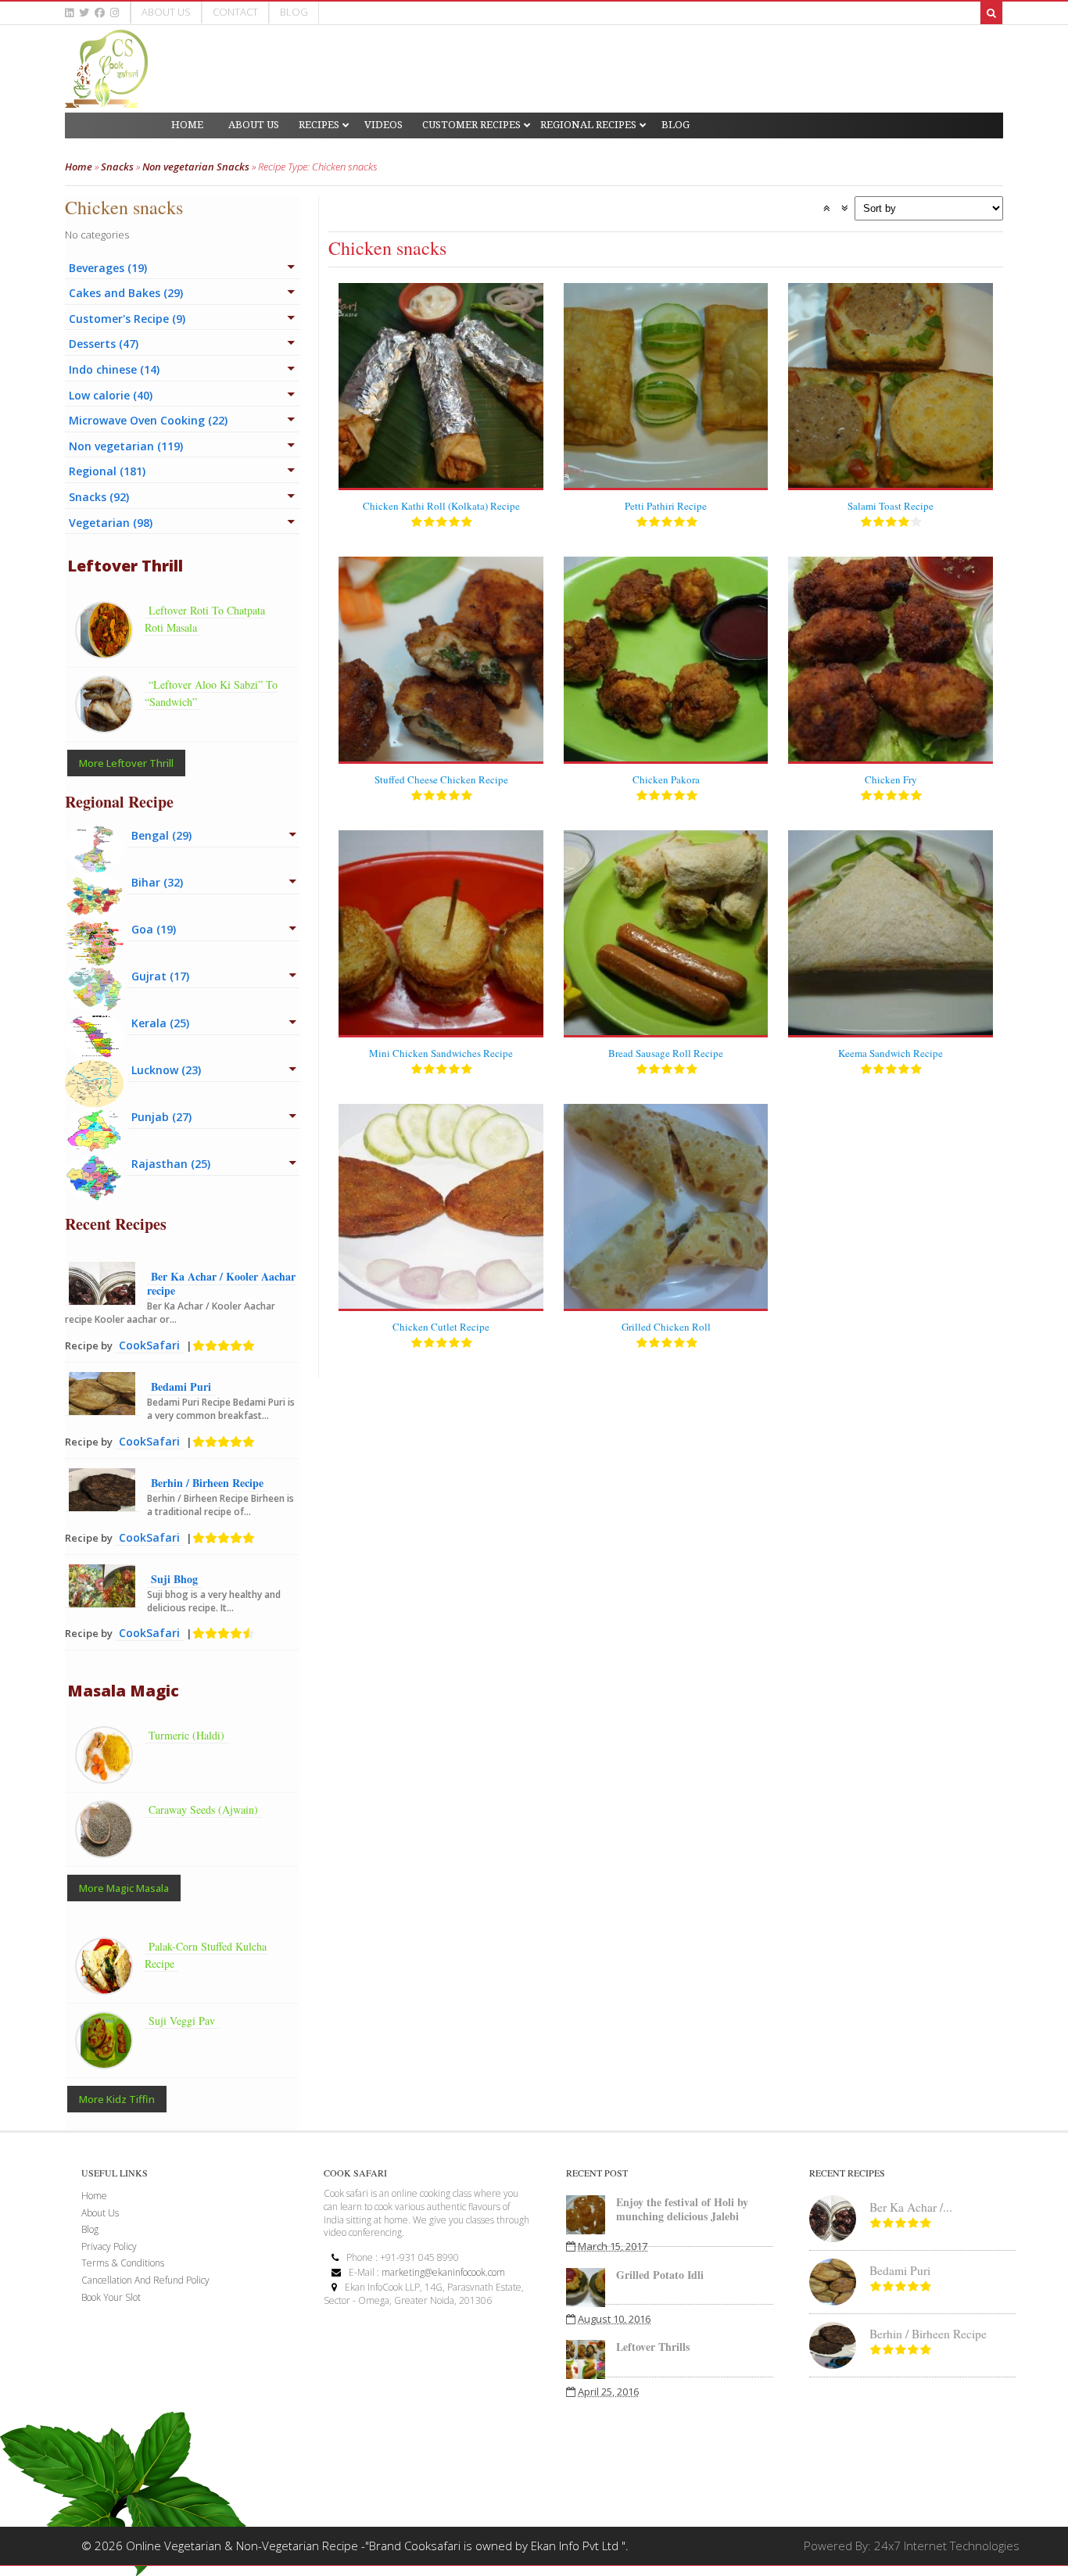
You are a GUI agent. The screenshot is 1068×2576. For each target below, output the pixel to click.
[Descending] (844, 208)
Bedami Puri (181, 1387)
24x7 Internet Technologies (947, 2546)
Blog (294, 12)
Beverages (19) (108, 268)
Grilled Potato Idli (660, 2275)
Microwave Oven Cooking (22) (148, 420)
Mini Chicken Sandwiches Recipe (441, 1053)
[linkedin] (69, 13)
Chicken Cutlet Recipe (441, 1327)
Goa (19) (154, 929)
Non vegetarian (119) (126, 446)
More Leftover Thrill (126, 763)
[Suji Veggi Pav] (108, 2060)
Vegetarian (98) (111, 523)
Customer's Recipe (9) (127, 319)
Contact (235, 12)
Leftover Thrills (653, 2347)
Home (79, 167)
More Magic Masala (124, 1888)
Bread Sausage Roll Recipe (666, 1053)
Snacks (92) (99, 497)
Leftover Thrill (125, 566)
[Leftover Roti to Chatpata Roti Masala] (108, 650)
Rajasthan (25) (171, 1164)
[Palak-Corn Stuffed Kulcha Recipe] (108, 1986)
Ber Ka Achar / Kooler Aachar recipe (221, 1283)
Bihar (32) (157, 882)
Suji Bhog (174, 1579)
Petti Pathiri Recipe (666, 506)
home (94, 2196)
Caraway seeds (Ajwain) (203, 1809)
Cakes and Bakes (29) (126, 293)
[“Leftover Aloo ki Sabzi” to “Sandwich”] (108, 724)
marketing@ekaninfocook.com (443, 2272)
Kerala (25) (160, 1023)
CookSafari (149, 1345)
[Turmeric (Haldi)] (108, 1775)
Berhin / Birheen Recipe (207, 1483)
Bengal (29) (161, 835)
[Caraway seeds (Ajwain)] (108, 1849)
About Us (166, 12)
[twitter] (84, 13)
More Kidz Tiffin (117, 2099)
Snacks (117, 167)
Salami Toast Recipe (891, 506)
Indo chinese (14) (114, 369)
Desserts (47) (104, 344)
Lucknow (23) (166, 1070)
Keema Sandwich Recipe (891, 1053)
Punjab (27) (161, 1117)
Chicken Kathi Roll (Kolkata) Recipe (441, 506)
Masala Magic (123, 1691)
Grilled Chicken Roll (666, 1327)
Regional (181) (107, 471)
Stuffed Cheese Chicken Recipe (441, 779)
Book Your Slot (111, 2297)
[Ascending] (826, 208)
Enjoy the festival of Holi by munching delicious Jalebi (682, 2209)
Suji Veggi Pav (182, 2021)
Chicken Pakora (666, 779)
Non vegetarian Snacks (196, 167)
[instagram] (115, 13)
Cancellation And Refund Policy (145, 2280)
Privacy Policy (109, 2246)
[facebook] (100, 13)
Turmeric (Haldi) (186, 1735)
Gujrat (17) (160, 976)
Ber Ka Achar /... (911, 2207)
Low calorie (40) (111, 395)
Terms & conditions (123, 2263)
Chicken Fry (891, 779)
